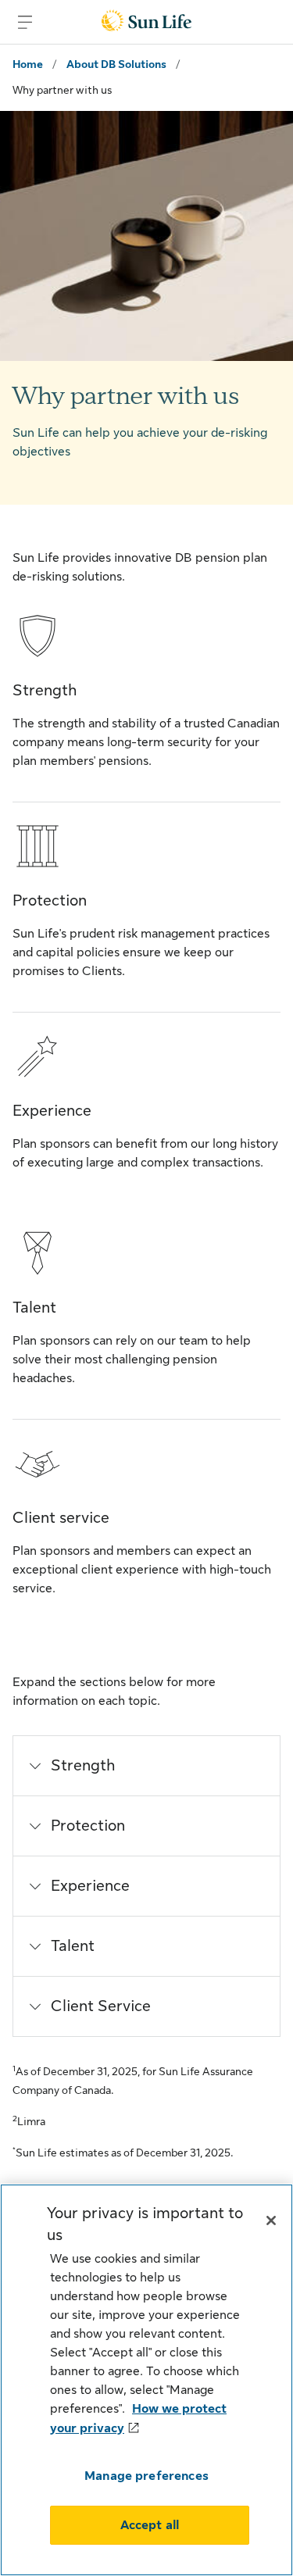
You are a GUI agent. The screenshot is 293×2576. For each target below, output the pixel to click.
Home (28, 64)
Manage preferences (146, 2476)
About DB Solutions (116, 64)
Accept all (150, 2525)
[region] (146, 2380)
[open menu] (25, 22)
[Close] (271, 2221)
